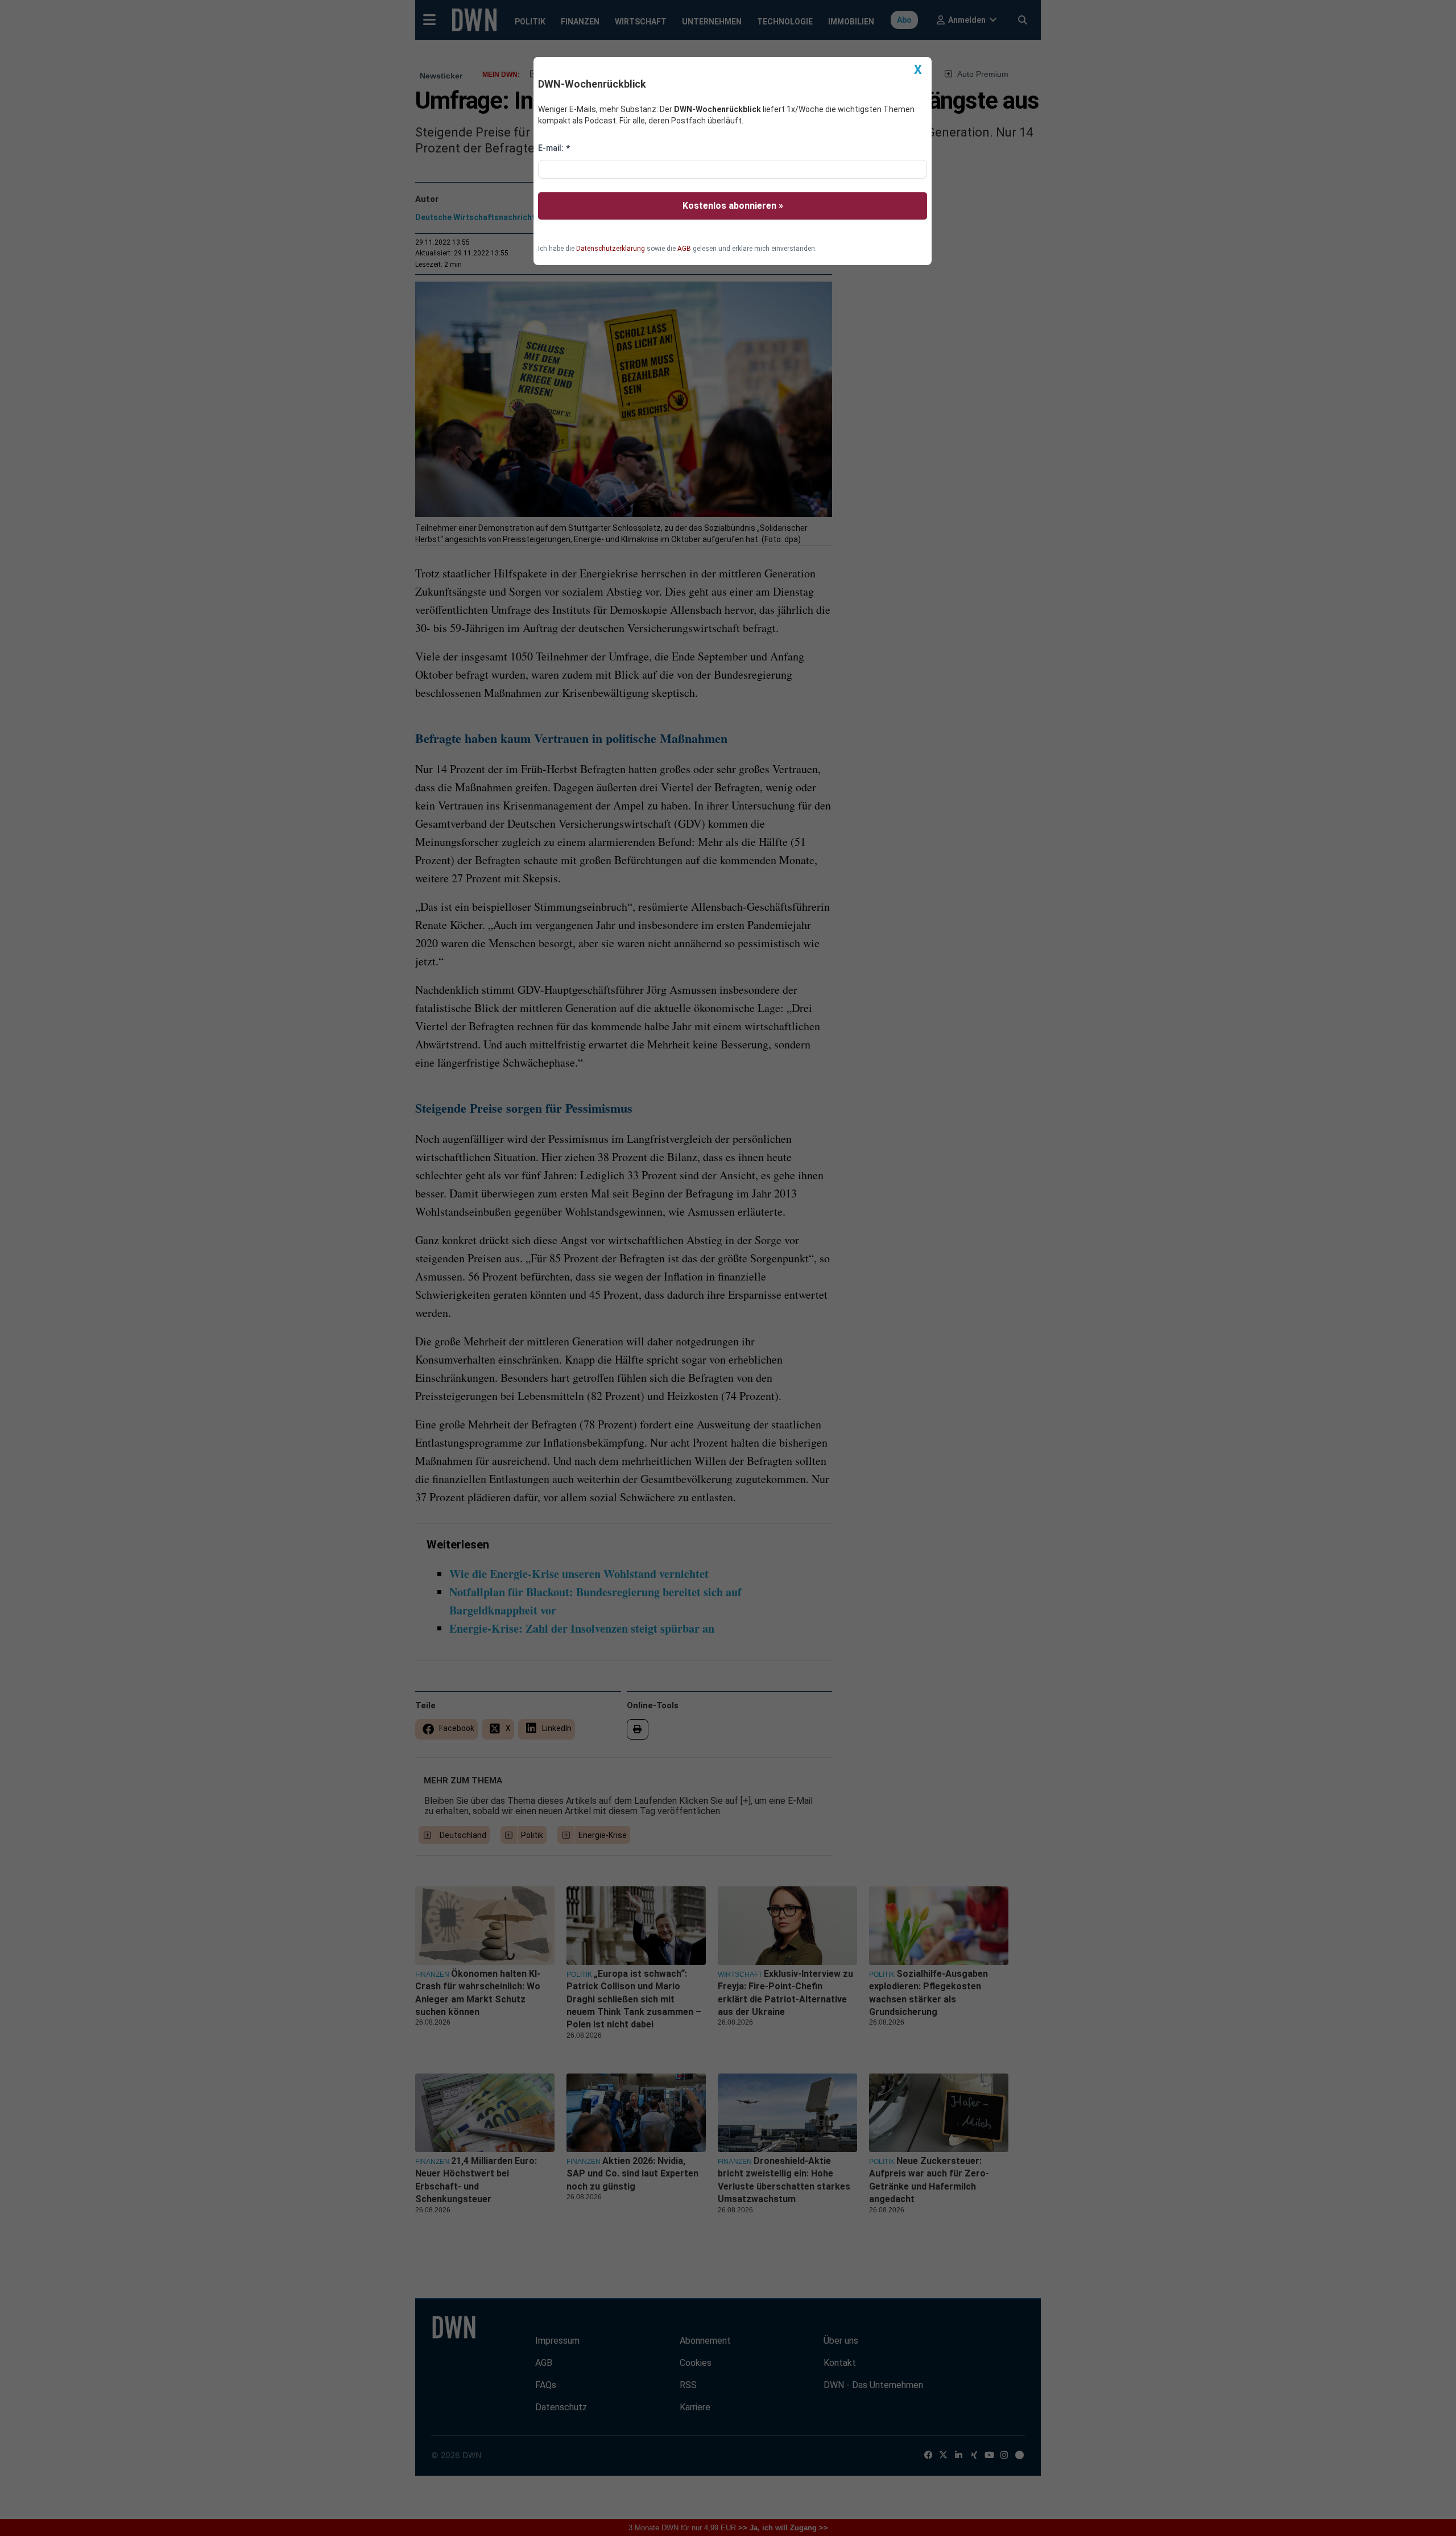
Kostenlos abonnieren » (733, 206)
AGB (684, 249)
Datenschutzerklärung (611, 249)
